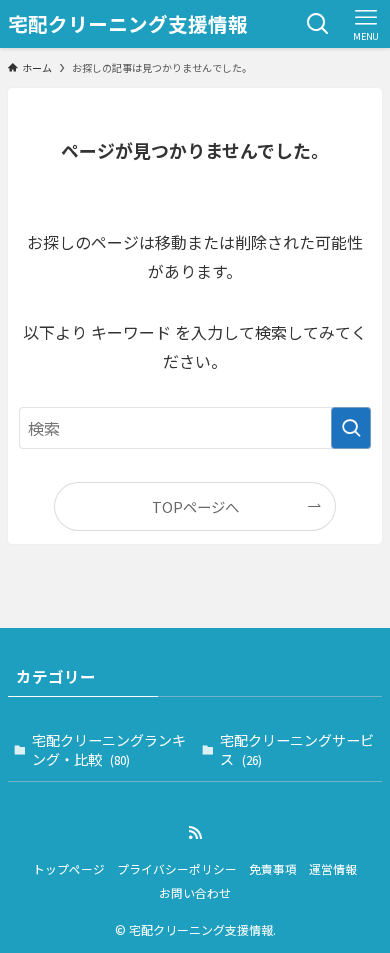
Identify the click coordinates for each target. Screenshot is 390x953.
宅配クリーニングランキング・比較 (109, 750)
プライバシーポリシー (177, 868)
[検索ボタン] (318, 24)
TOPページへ (195, 506)
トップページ (69, 868)
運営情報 (333, 868)
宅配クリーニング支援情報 (128, 24)
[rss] (195, 833)
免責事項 (273, 868)
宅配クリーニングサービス (297, 750)
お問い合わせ (195, 892)
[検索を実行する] (351, 428)
